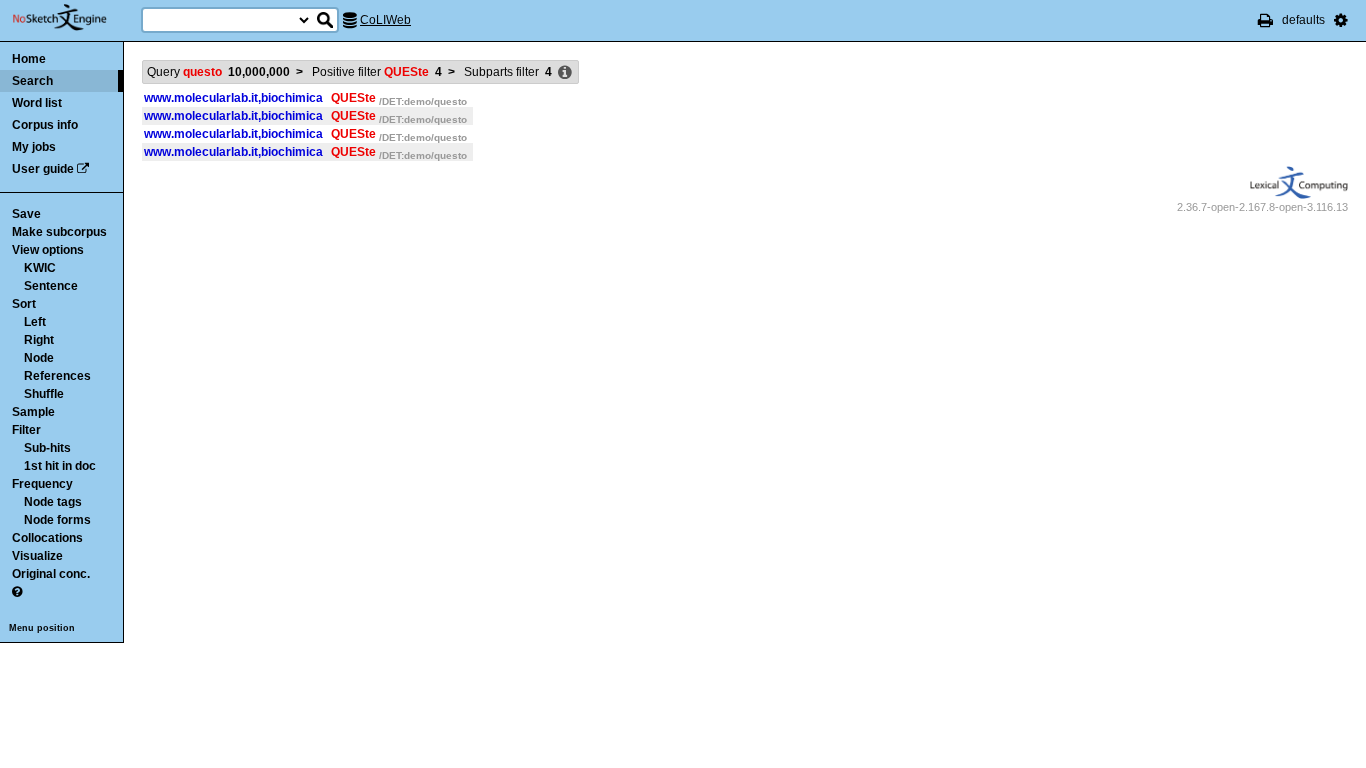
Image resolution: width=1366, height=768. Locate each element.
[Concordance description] (565, 73)
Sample (33, 412)
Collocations (47, 538)
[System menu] (1341, 20)
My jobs (34, 147)
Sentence (51, 286)
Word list (37, 103)
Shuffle (44, 394)
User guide (43, 169)
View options (48, 250)
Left (35, 322)
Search (32, 81)
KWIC (40, 268)
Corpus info (45, 125)
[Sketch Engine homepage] (74, 18)
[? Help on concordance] (17, 592)
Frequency (42, 484)
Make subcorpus (59, 232)
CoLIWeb (385, 20)
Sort (24, 304)
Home (29, 59)
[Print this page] (1265, 20)
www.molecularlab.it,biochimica (233, 98)
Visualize (37, 556)
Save (26, 214)
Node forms (57, 520)
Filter (26, 430)
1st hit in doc (60, 466)
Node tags (53, 502)
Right (39, 340)
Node (39, 358)
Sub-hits (47, 448)
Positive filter (377, 72)
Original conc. (51, 574)
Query (218, 72)
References (57, 376)
